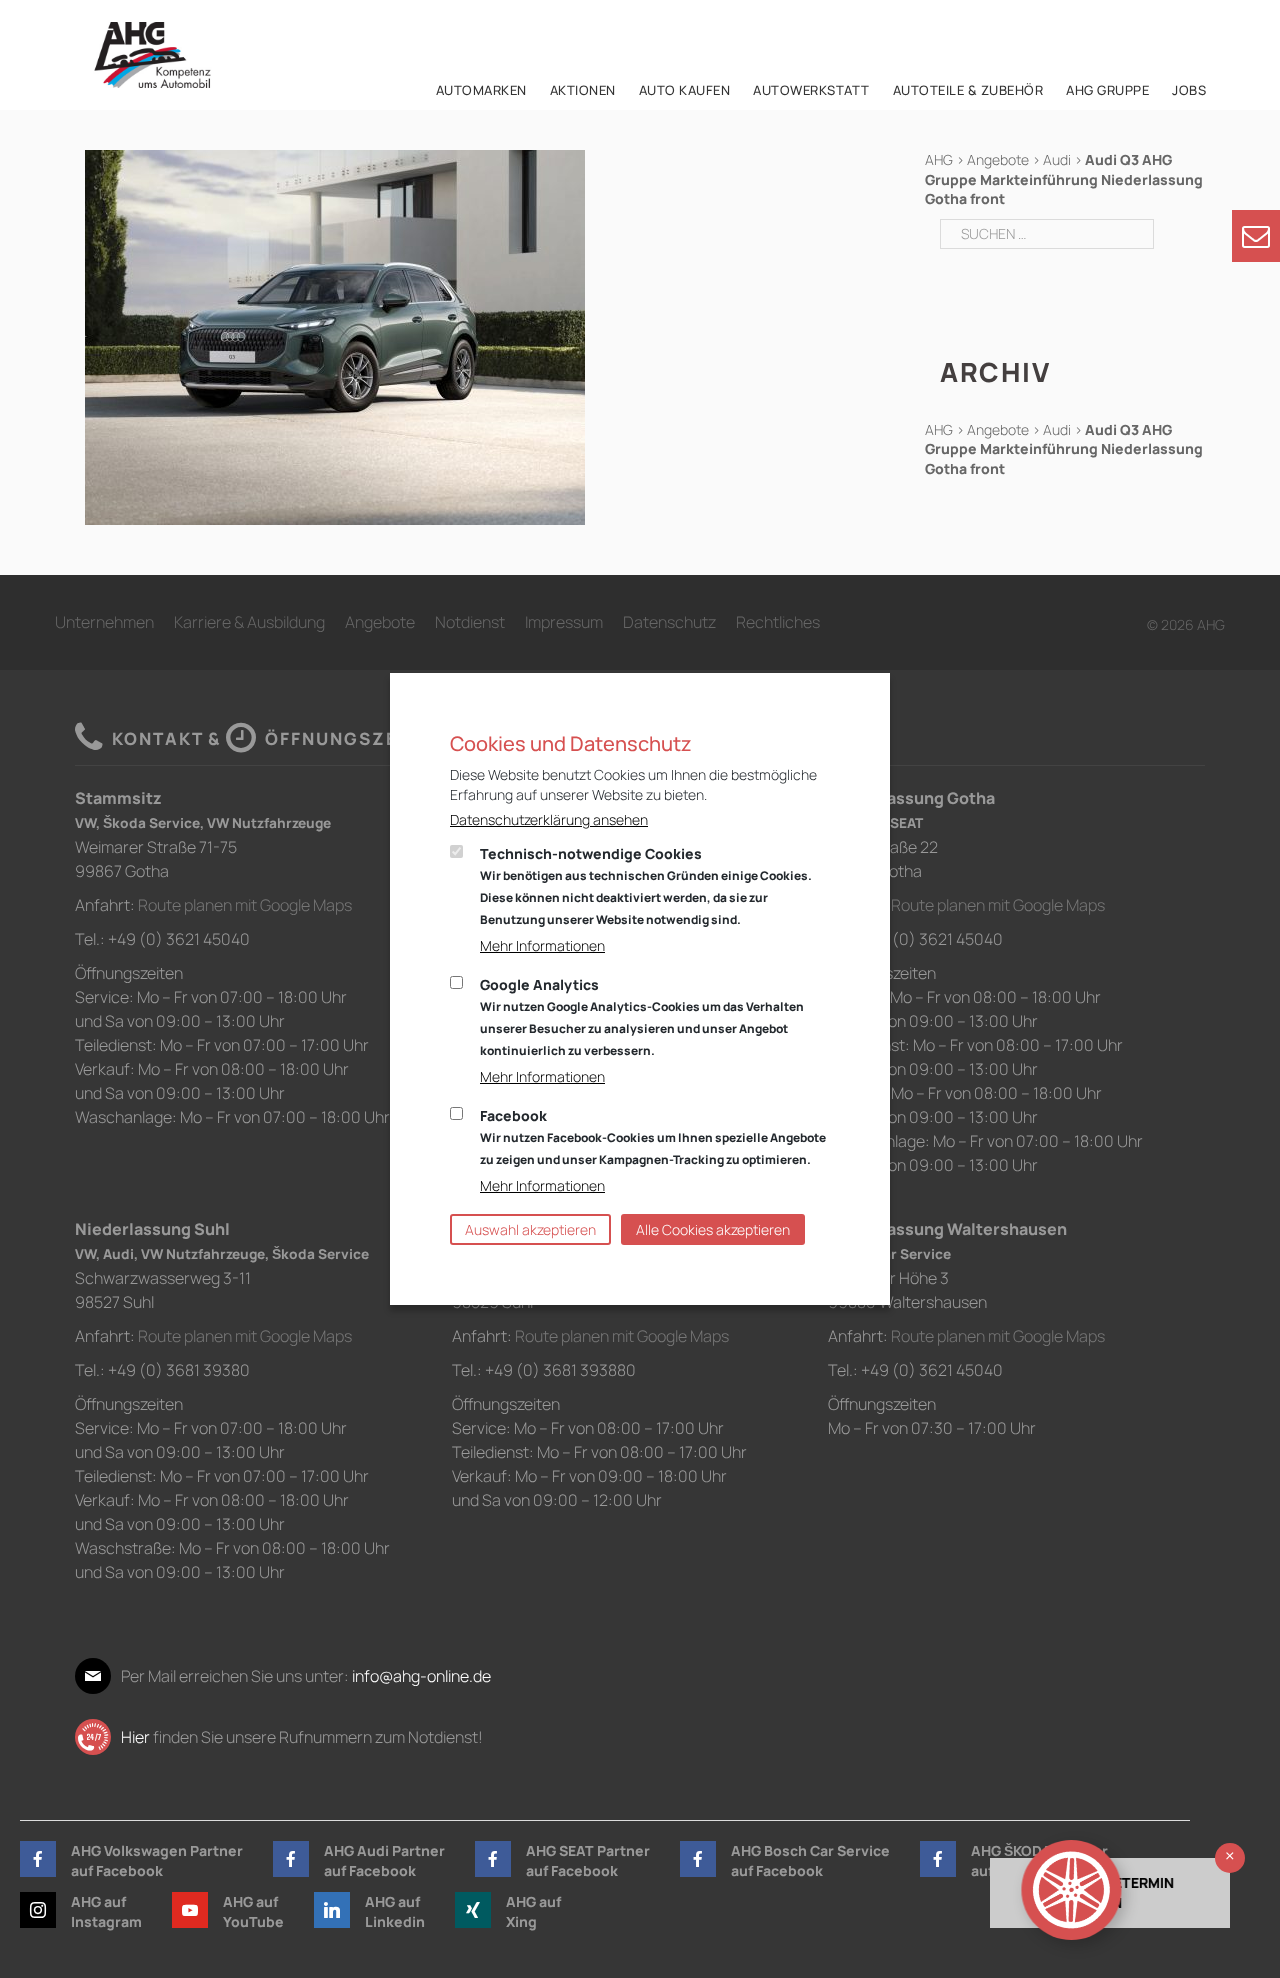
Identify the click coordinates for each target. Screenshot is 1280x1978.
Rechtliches (778, 622)
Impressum (564, 622)
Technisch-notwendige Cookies (646, 886)
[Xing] (473, 1910)
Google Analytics (642, 1017)
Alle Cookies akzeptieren (713, 1229)
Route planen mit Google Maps (245, 905)
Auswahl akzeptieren (530, 1229)
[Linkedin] (332, 1910)
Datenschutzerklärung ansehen (549, 819)
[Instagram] (38, 1910)
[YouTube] (190, 1910)
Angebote (998, 159)
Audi (1057, 159)
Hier (135, 1737)
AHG (939, 159)
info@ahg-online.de (421, 1676)
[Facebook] (38, 1859)
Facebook (653, 1137)
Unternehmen (104, 622)
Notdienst (470, 622)
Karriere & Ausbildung (249, 622)
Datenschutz (669, 622)
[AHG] (152, 55)
